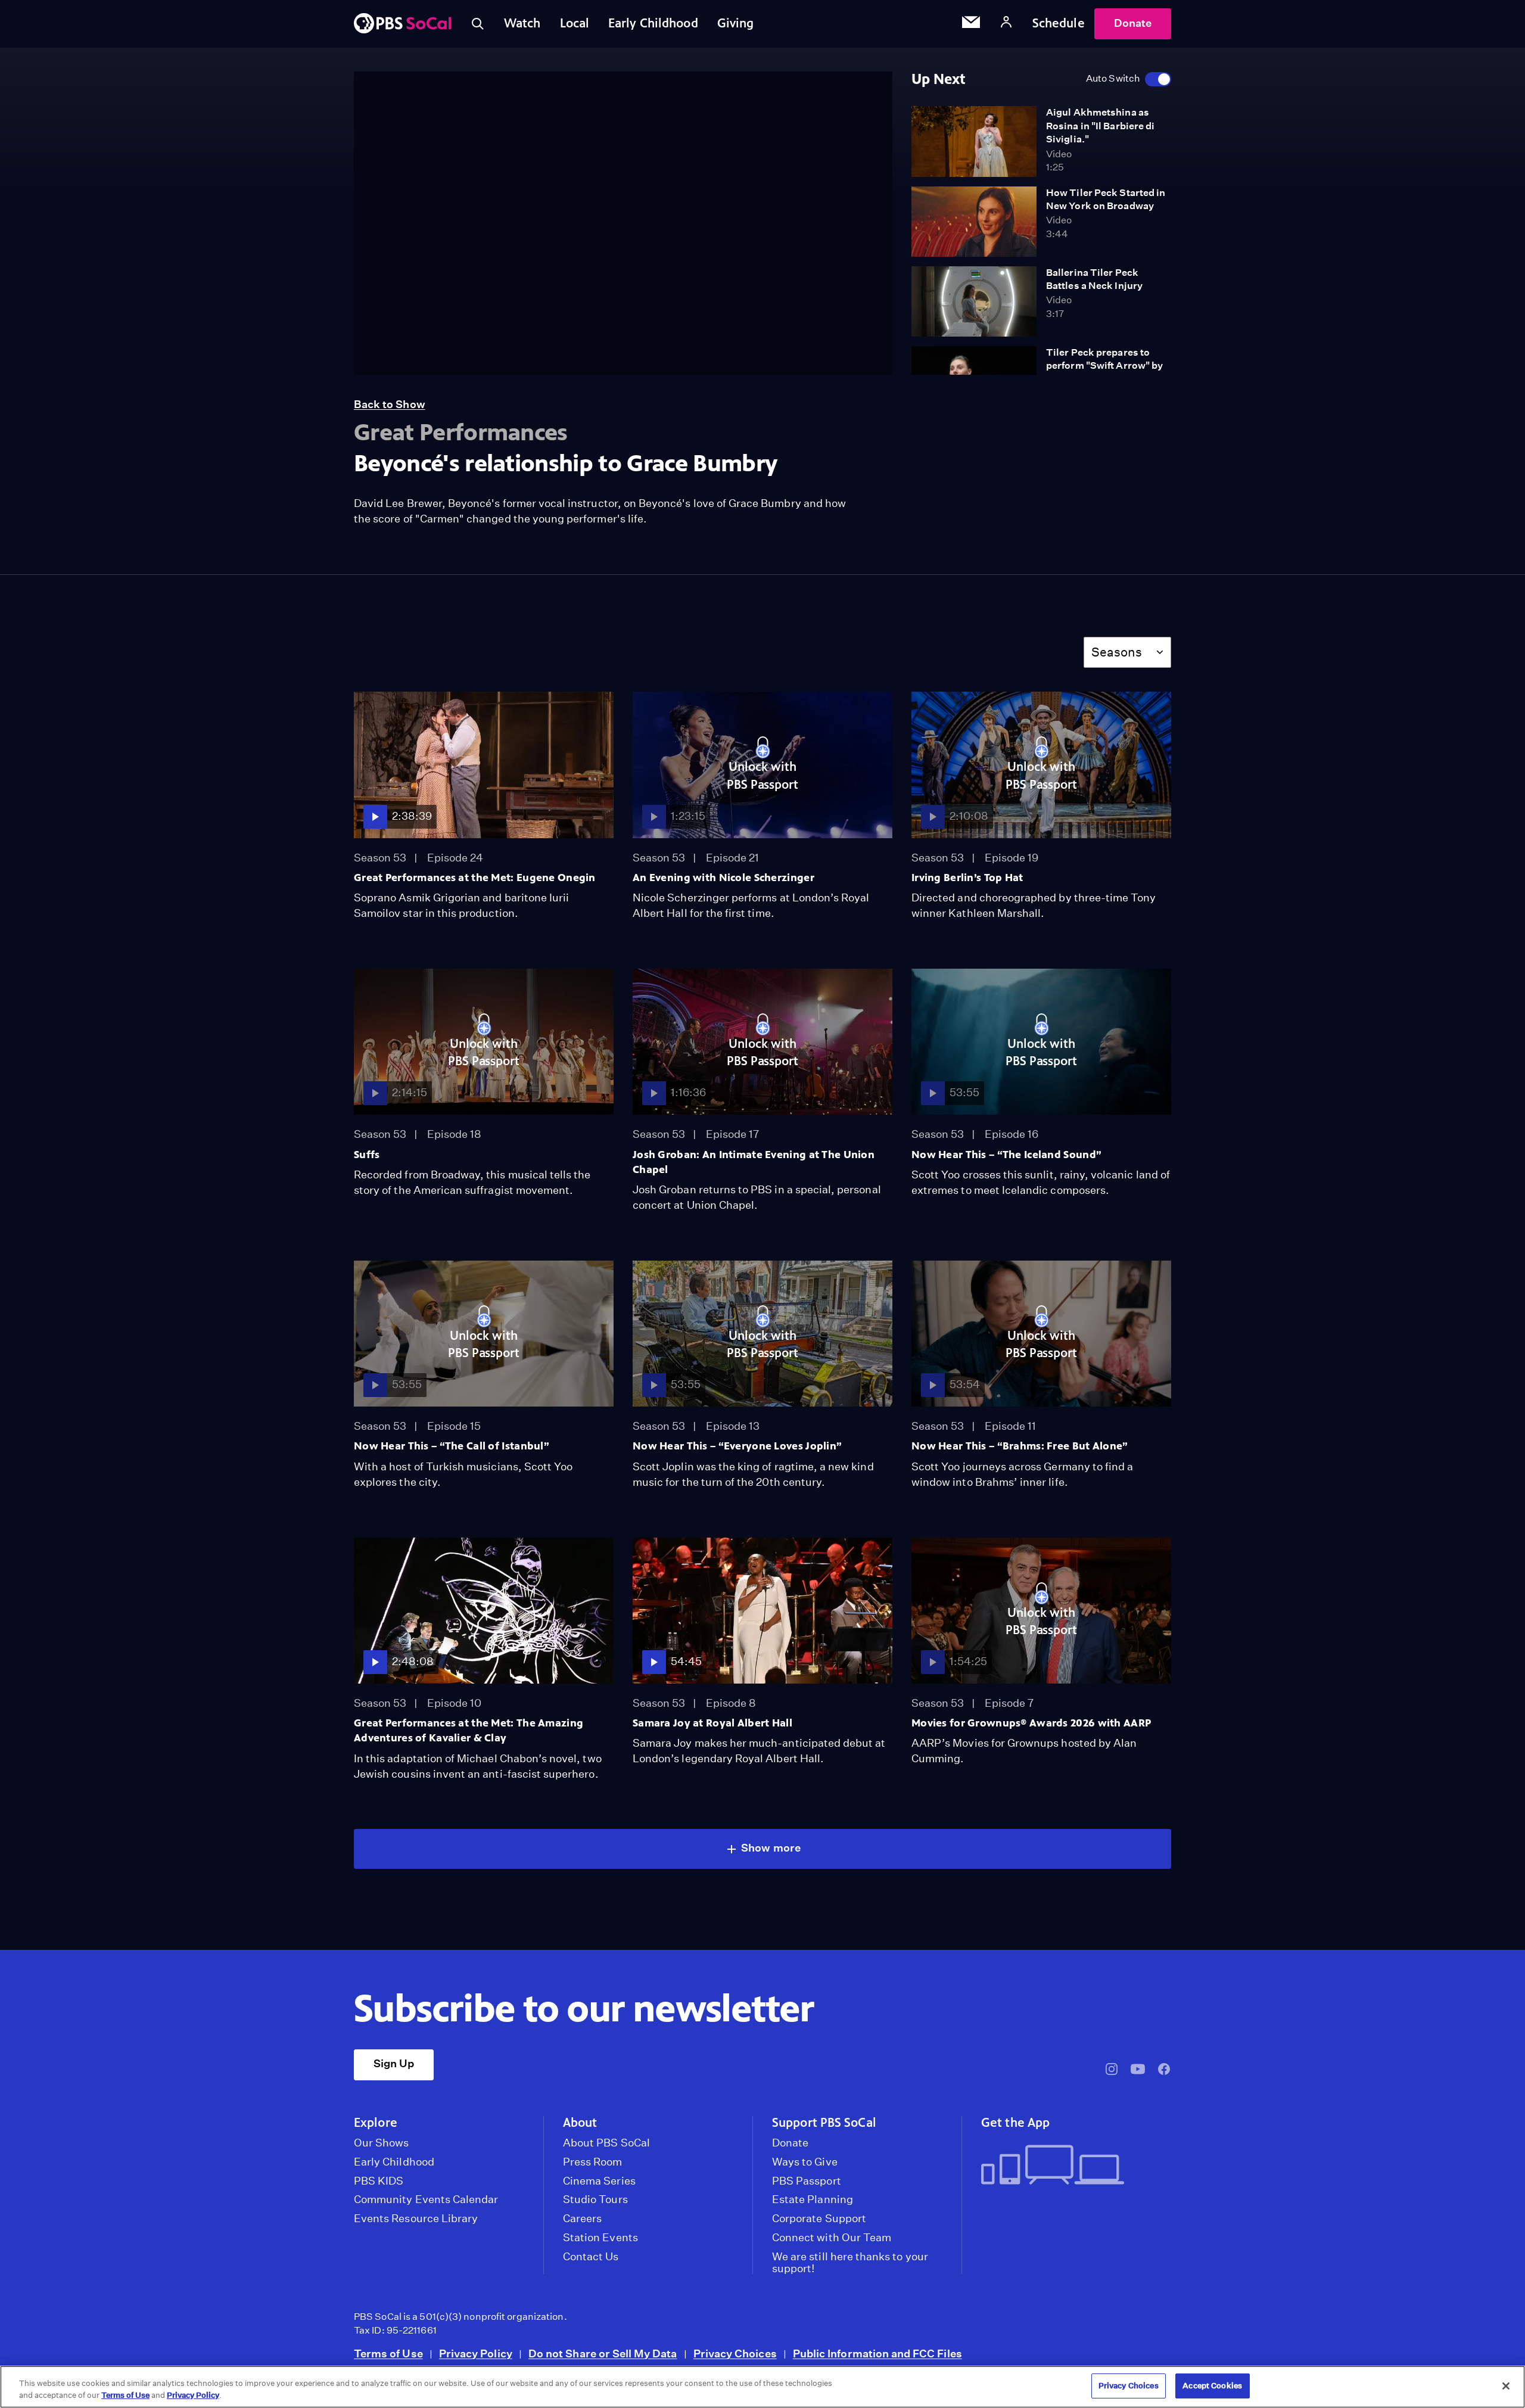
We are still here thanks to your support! (850, 2263)
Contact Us (591, 2257)
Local (575, 23)
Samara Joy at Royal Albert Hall (712, 1723)
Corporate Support (819, 2219)
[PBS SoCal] (403, 24)
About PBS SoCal (606, 2143)
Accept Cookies (1212, 2386)
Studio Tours (595, 2199)
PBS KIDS (379, 2181)
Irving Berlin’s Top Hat (967, 878)
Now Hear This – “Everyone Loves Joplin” (737, 1446)
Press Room (593, 2162)
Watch (522, 23)
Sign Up (394, 2063)
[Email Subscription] (971, 24)
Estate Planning (813, 2199)
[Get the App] (1071, 2166)
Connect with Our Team (832, 2238)
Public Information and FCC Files (877, 2353)
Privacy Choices (735, 2353)
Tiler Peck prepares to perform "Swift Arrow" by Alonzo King (1104, 366)
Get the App (1015, 2123)
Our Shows (382, 2143)
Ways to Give (805, 2162)
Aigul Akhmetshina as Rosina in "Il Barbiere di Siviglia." (1100, 126)
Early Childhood (653, 23)
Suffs (367, 1155)
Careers (582, 2219)
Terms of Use (388, 2353)
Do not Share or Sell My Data (603, 2353)
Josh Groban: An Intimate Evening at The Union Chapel (754, 1162)
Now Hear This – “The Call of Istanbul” (452, 1446)
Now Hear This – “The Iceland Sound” (1006, 1155)
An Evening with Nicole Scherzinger (723, 878)
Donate (1133, 23)
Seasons (1117, 652)
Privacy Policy (476, 2353)
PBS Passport (807, 2181)
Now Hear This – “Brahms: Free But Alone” (1020, 1446)
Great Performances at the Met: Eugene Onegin (475, 878)
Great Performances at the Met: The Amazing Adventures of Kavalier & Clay (469, 1730)
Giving (736, 23)
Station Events (600, 2238)
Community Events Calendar (426, 2199)
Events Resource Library (416, 2219)
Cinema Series (599, 2181)
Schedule (1059, 23)
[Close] (1506, 2386)
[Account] (1006, 24)
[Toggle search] (478, 24)
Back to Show (390, 404)
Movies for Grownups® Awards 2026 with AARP (1031, 1723)
